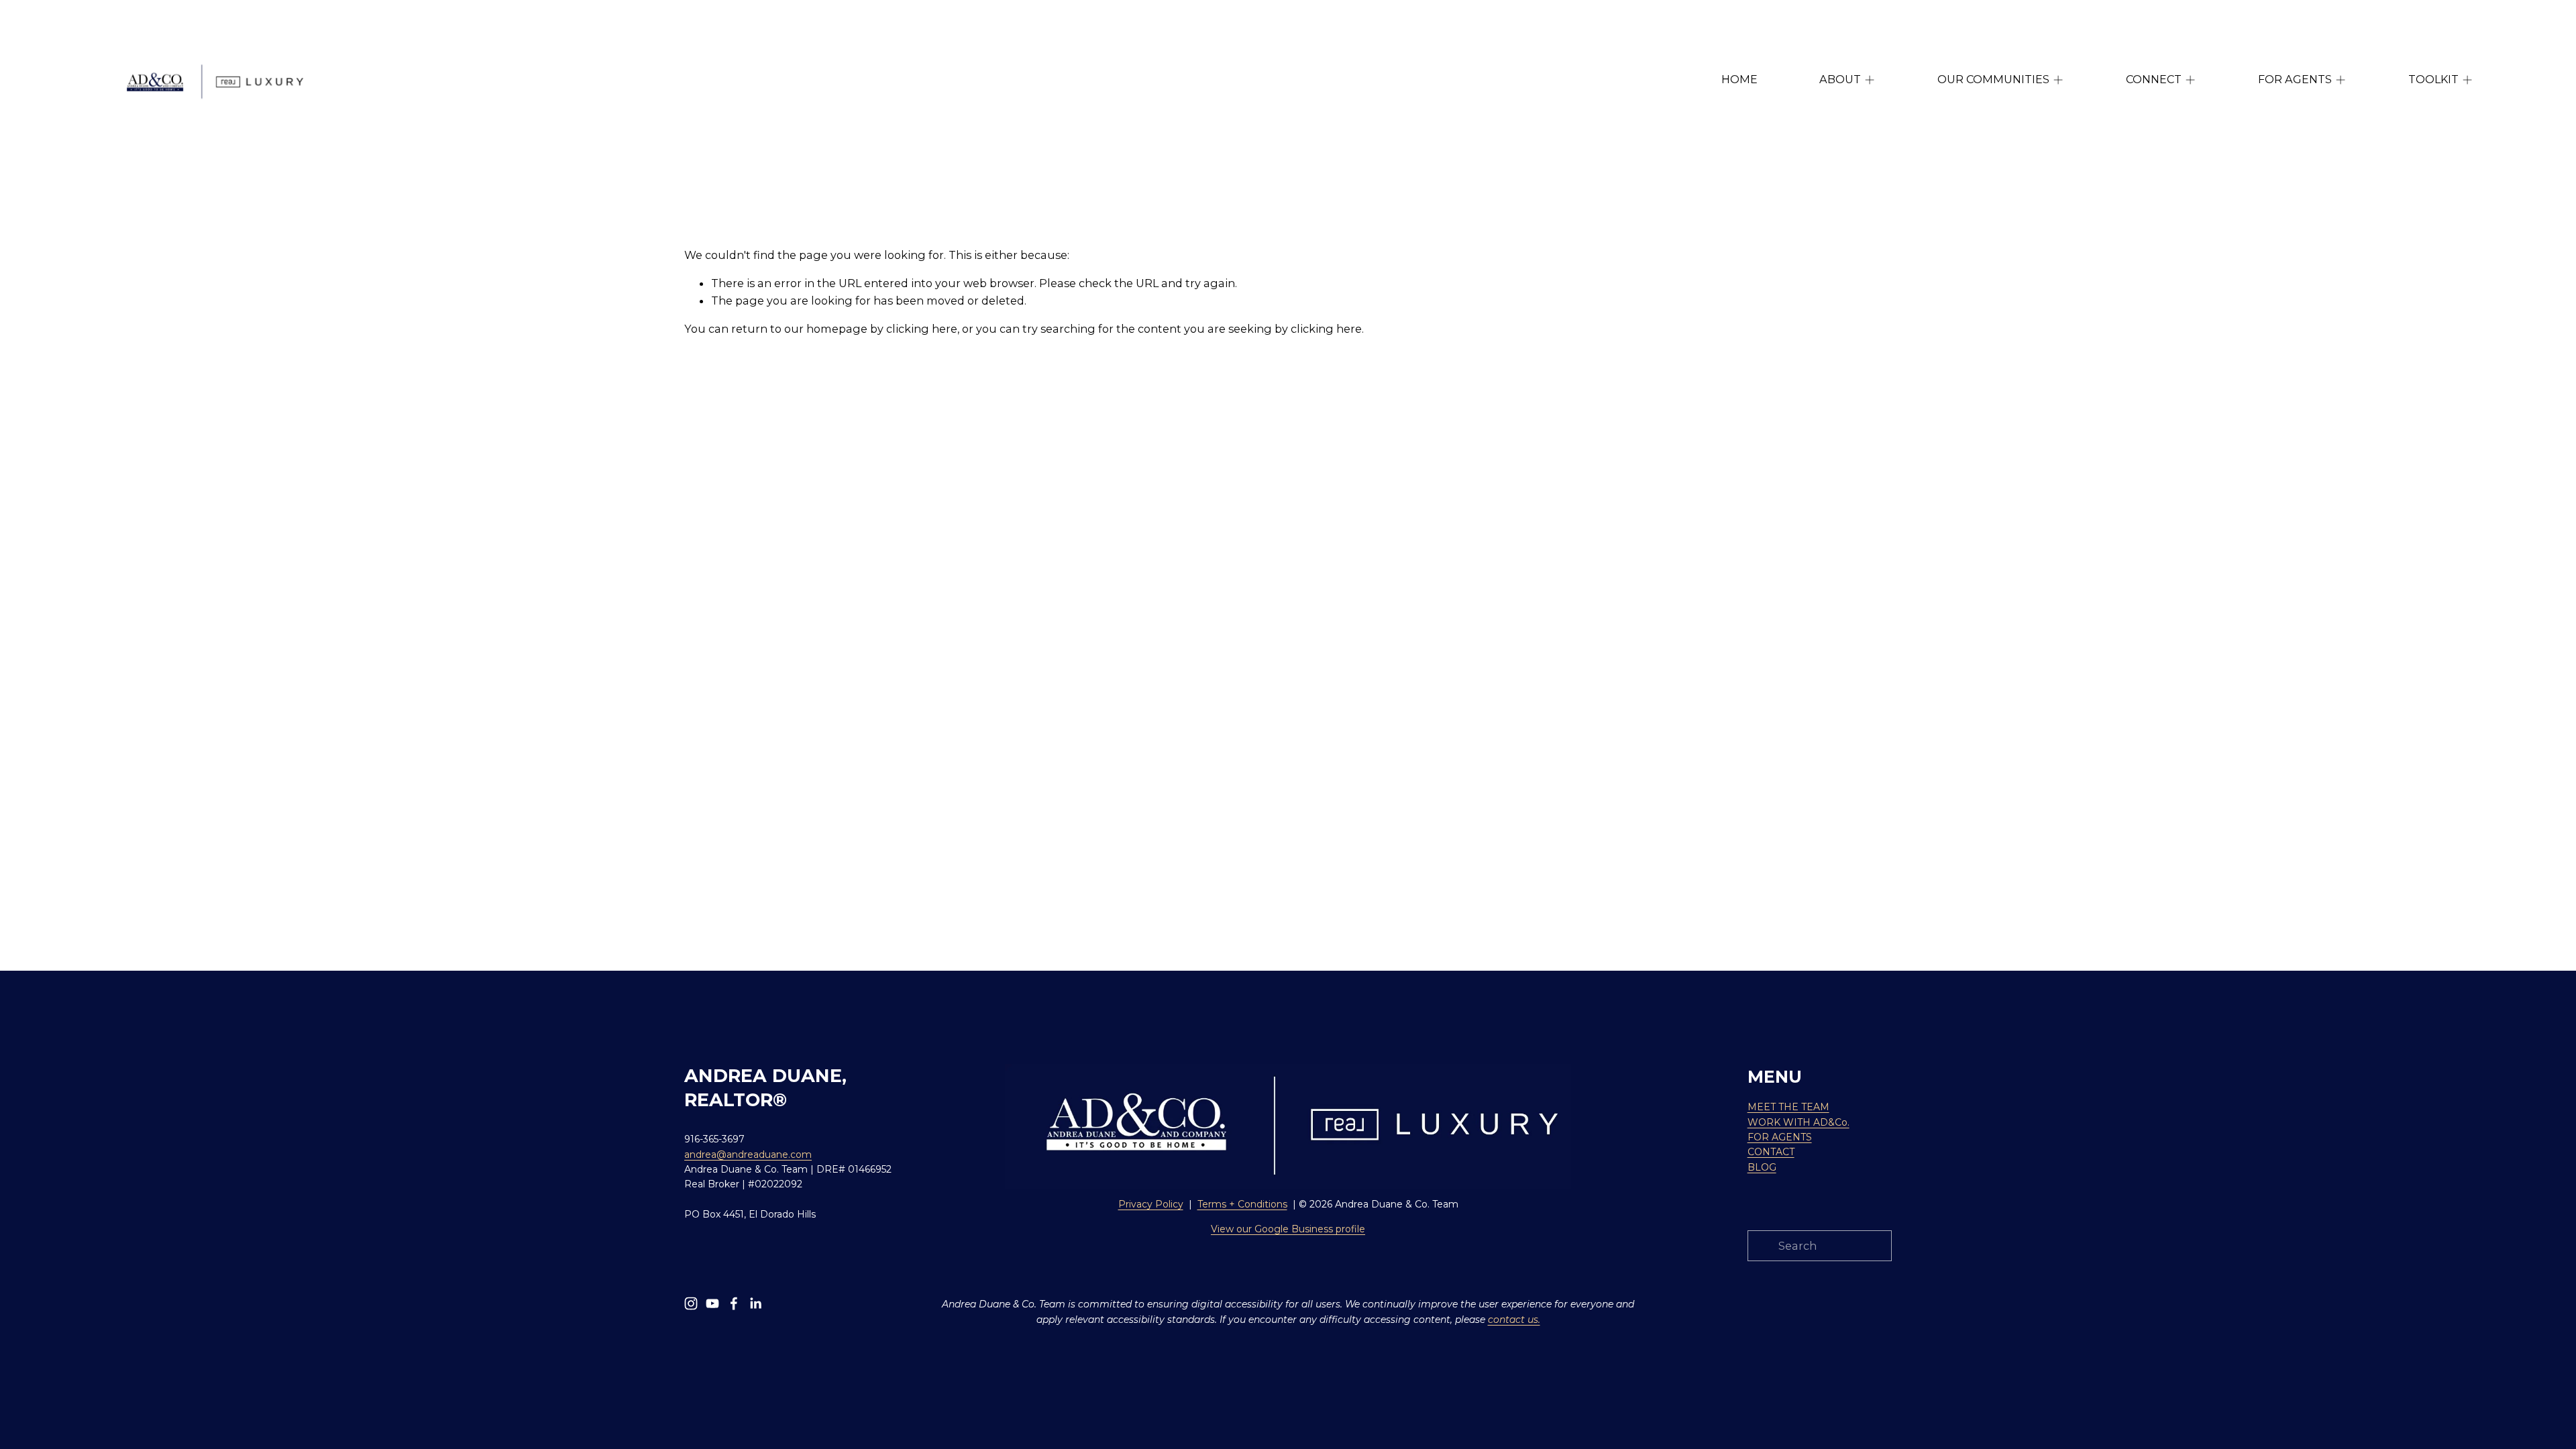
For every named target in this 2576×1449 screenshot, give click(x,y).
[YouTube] (712, 1303)
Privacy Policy (1151, 1204)
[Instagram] (691, 1303)
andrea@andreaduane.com (748, 1155)
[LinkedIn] (755, 1303)
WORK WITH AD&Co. (1799, 1122)
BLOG (1762, 1167)
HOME (1739, 79)
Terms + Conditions (1242, 1204)
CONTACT (1771, 1152)
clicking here (922, 329)
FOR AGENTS (1780, 1137)
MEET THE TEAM (1788, 1107)
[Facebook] (734, 1303)
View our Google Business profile (1288, 1229)
